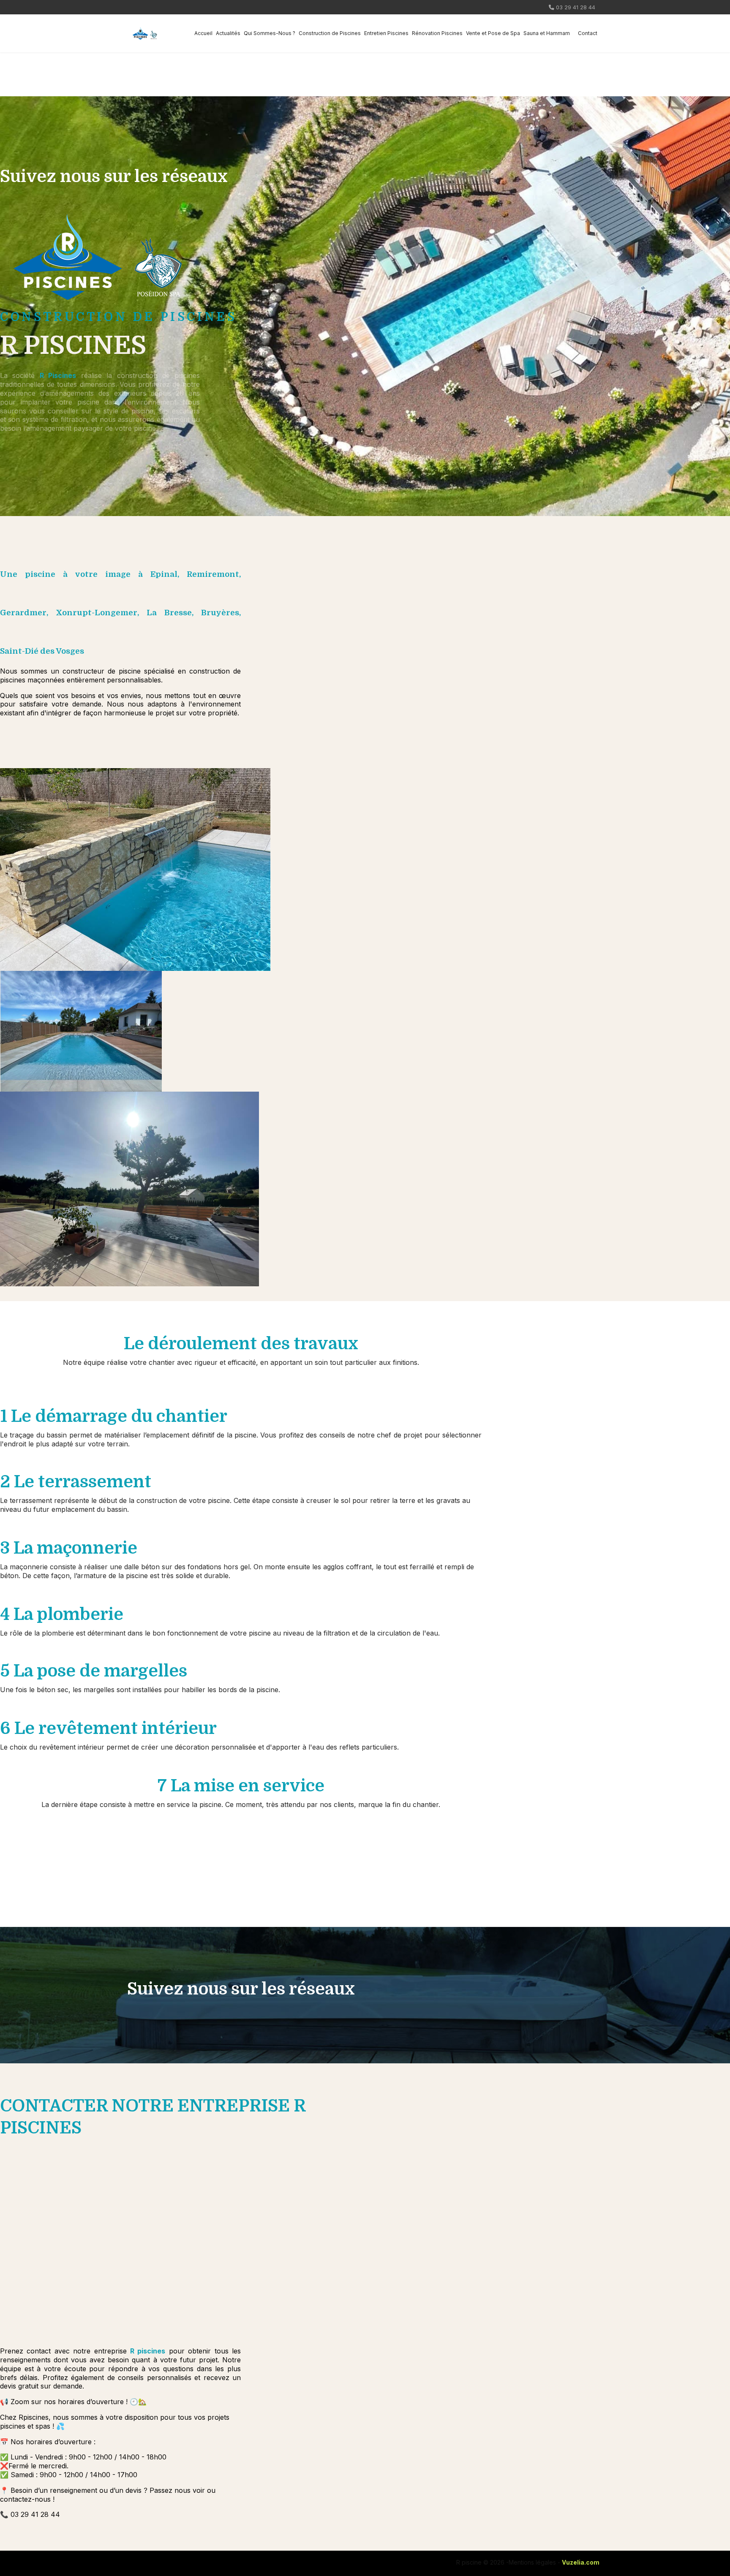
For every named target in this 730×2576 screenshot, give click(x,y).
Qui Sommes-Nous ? (270, 33)
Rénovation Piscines (437, 33)
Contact (588, 33)
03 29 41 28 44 (576, 7)
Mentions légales (532, 2562)
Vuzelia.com (581, 2562)
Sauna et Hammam (547, 33)
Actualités (228, 33)
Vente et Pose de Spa (493, 33)
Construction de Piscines (330, 33)
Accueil (203, 33)
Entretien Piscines (386, 33)
